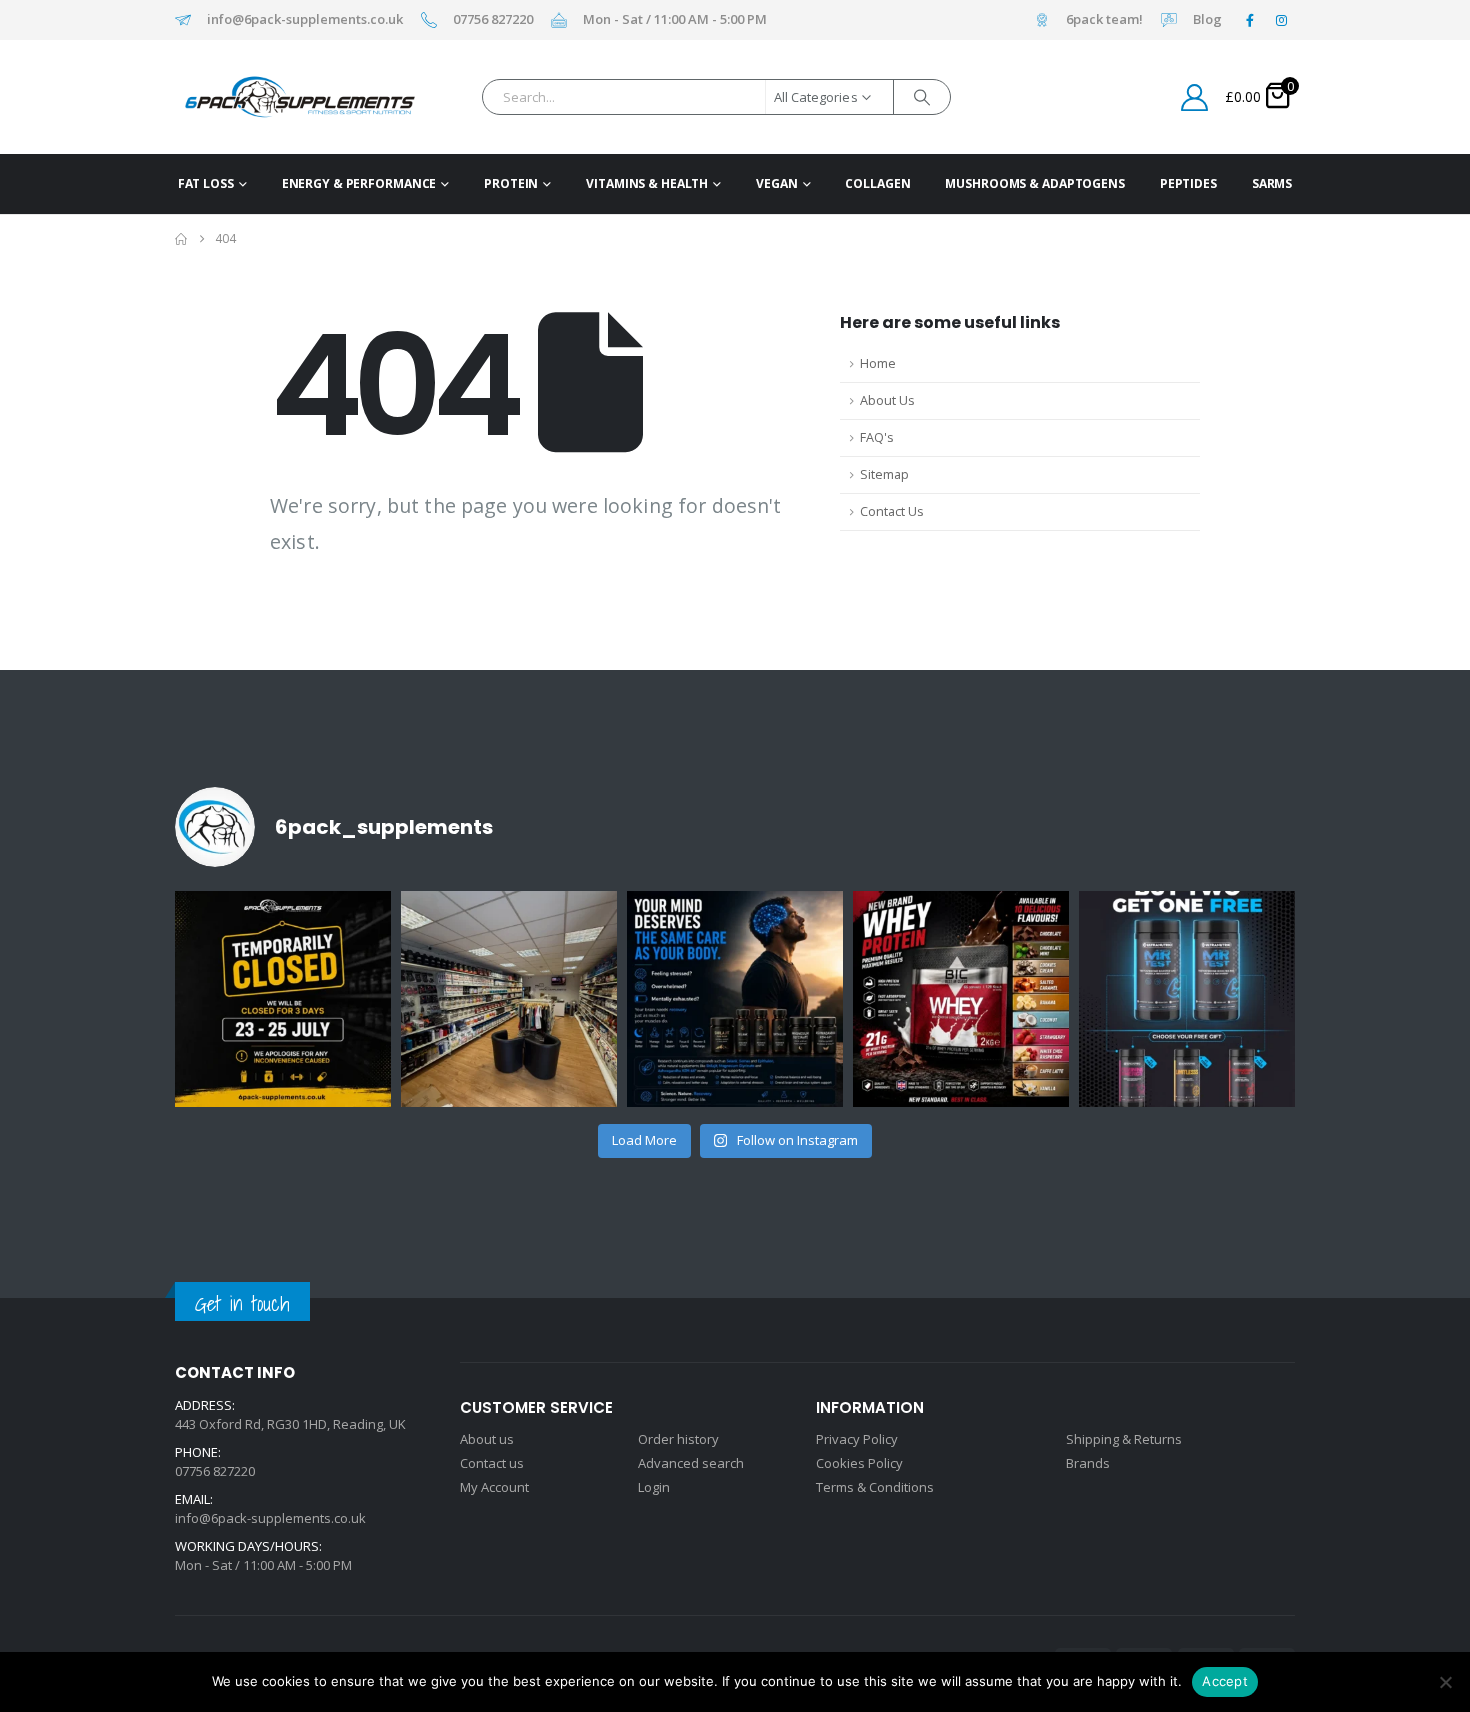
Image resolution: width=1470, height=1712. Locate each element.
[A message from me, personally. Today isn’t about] (509, 999)
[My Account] (1195, 97)
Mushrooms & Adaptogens (1034, 183)
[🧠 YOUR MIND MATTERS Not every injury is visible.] (735, 999)
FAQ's (877, 437)
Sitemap (884, 474)
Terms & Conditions (875, 1487)
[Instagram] (1281, 20)
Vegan (776, 183)
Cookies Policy (859, 1463)
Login (654, 1487)
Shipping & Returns (1124, 1439)
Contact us (492, 1463)
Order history (678, 1439)
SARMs (1272, 183)
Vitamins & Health (647, 183)
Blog (1207, 20)
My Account (494, 1487)
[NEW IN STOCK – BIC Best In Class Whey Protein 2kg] (961, 999)
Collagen (877, 183)
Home (878, 363)
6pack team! (1104, 20)
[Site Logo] (268, 97)
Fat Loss (206, 183)
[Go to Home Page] (181, 239)
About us (487, 1439)
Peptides (1188, 183)
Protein (511, 183)
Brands (1088, 1463)
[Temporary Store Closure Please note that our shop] (283, 999)
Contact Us (892, 511)
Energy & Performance (359, 183)
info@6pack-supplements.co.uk (305, 20)
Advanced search (691, 1463)
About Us (887, 400)
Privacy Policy (857, 1439)
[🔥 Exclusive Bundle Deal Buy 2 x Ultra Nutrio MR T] (1187, 999)
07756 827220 (493, 20)
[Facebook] (1250, 20)
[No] (1445, 1682)
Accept (1225, 1681)
